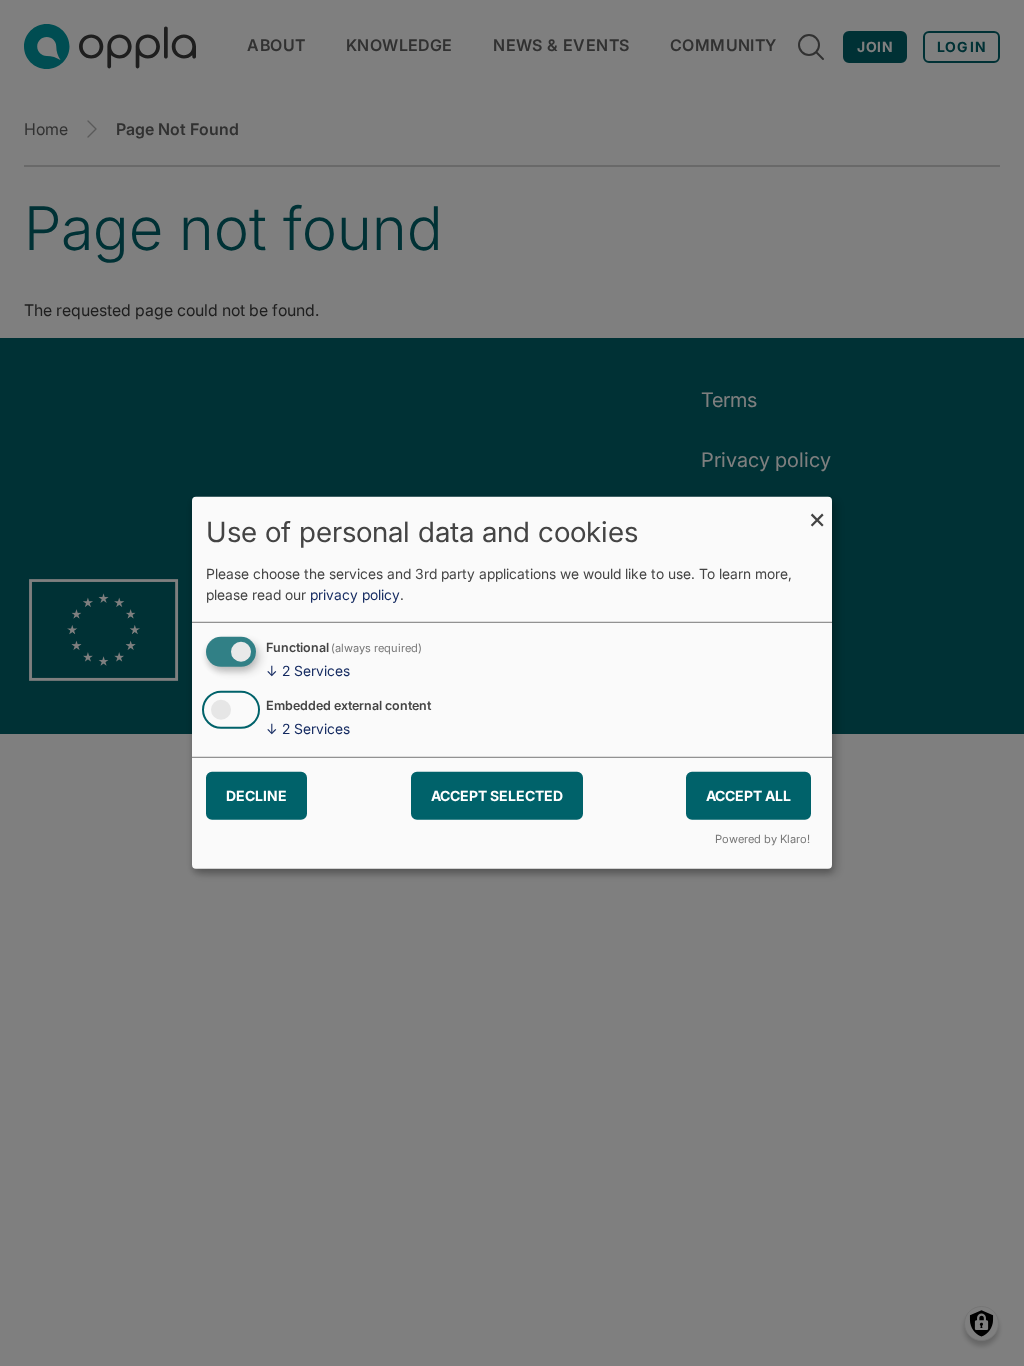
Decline (256, 794)
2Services (308, 670)
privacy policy (355, 594)
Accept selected (497, 794)
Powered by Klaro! (762, 839)
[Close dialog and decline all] (817, 509)
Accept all (748, 794)
